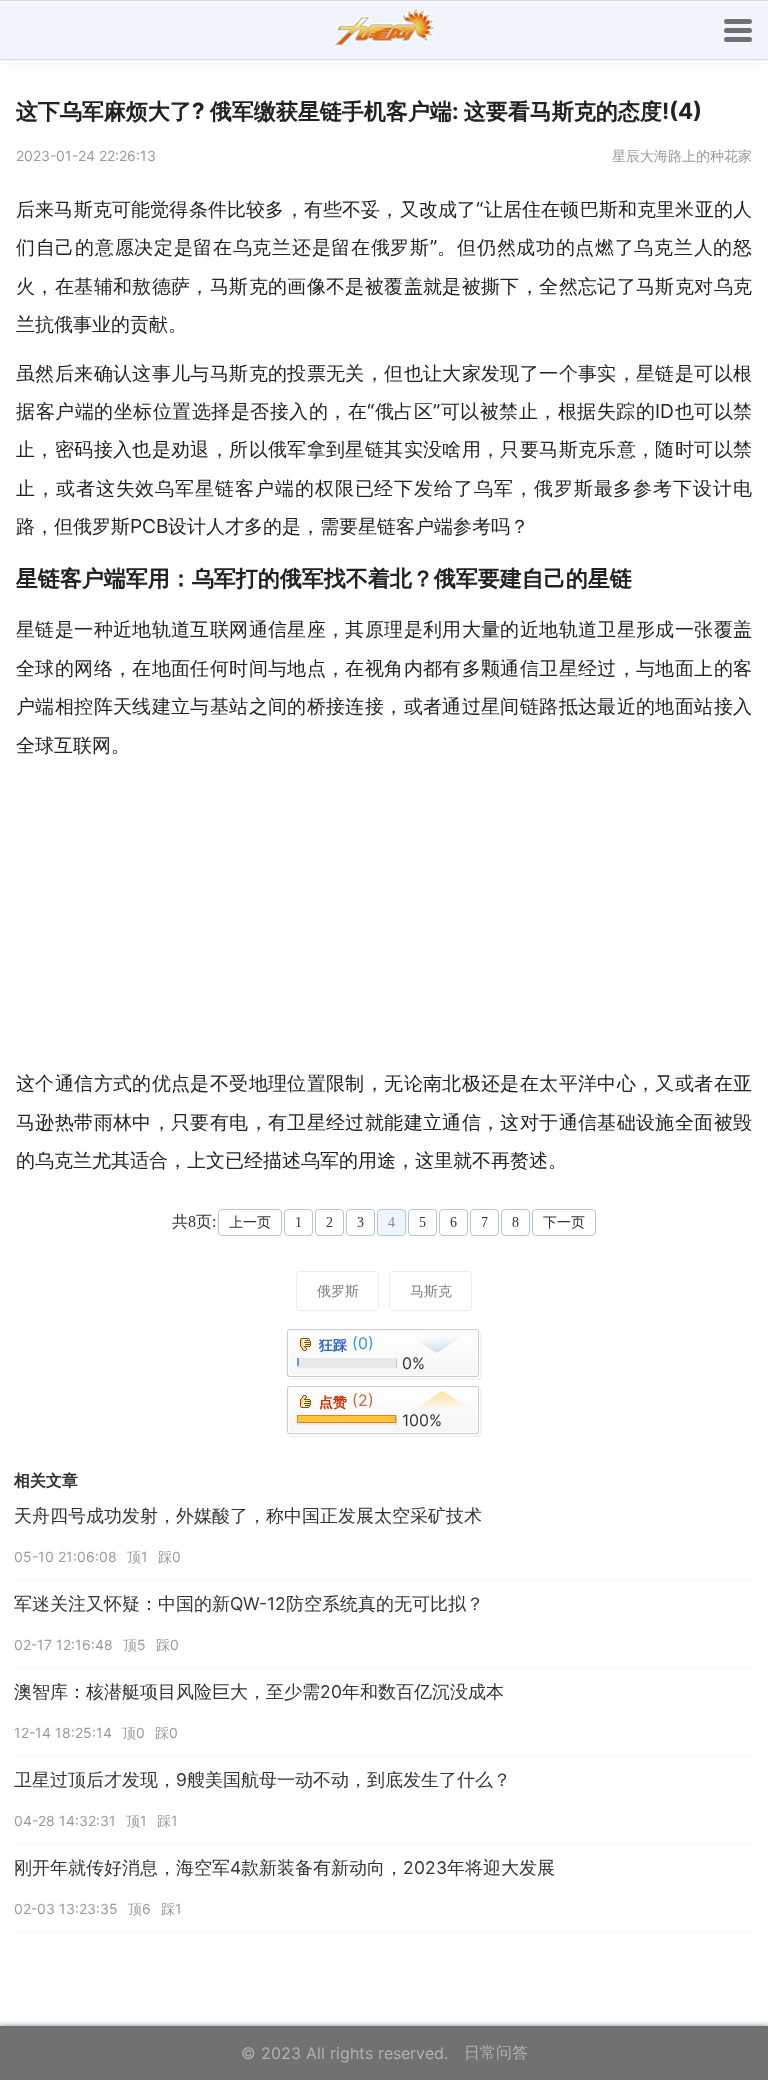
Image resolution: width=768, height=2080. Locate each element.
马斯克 (431, 1290)
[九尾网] (384, 30)
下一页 (564, 1222)
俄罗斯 (338, 1290)
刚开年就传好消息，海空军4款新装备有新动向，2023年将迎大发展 (284, 1867)
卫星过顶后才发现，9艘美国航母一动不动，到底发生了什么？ (262, 1779)
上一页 (250, 1222)
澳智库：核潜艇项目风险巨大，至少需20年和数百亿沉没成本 (259, 1691)
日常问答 (496, 2052)
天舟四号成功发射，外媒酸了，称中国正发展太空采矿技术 (248, 1515)
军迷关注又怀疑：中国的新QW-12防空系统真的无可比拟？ (249, 1603)
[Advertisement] (392, 914)
